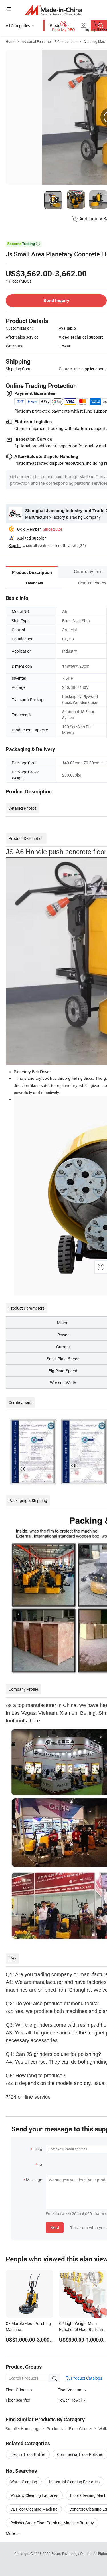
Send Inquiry (56, 300)
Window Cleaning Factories (34, 2495)
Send (55, 2227)
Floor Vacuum (70, 2390)
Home (10, 41)
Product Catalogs (86, 2378)
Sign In (15, 545)
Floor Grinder (17, 2390)
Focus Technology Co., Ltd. (72, 2553)
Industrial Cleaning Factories (74, 2482)
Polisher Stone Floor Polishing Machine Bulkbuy (52, 2523)
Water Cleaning (24, 2482)
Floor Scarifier (18, 2400)
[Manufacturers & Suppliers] (53, 10)
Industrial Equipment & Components (49, 41)
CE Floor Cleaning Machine (34, 2509)
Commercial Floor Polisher (80, 2454)
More (11, 2533)
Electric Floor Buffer (28, 2454)
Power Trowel (70, 2400)
